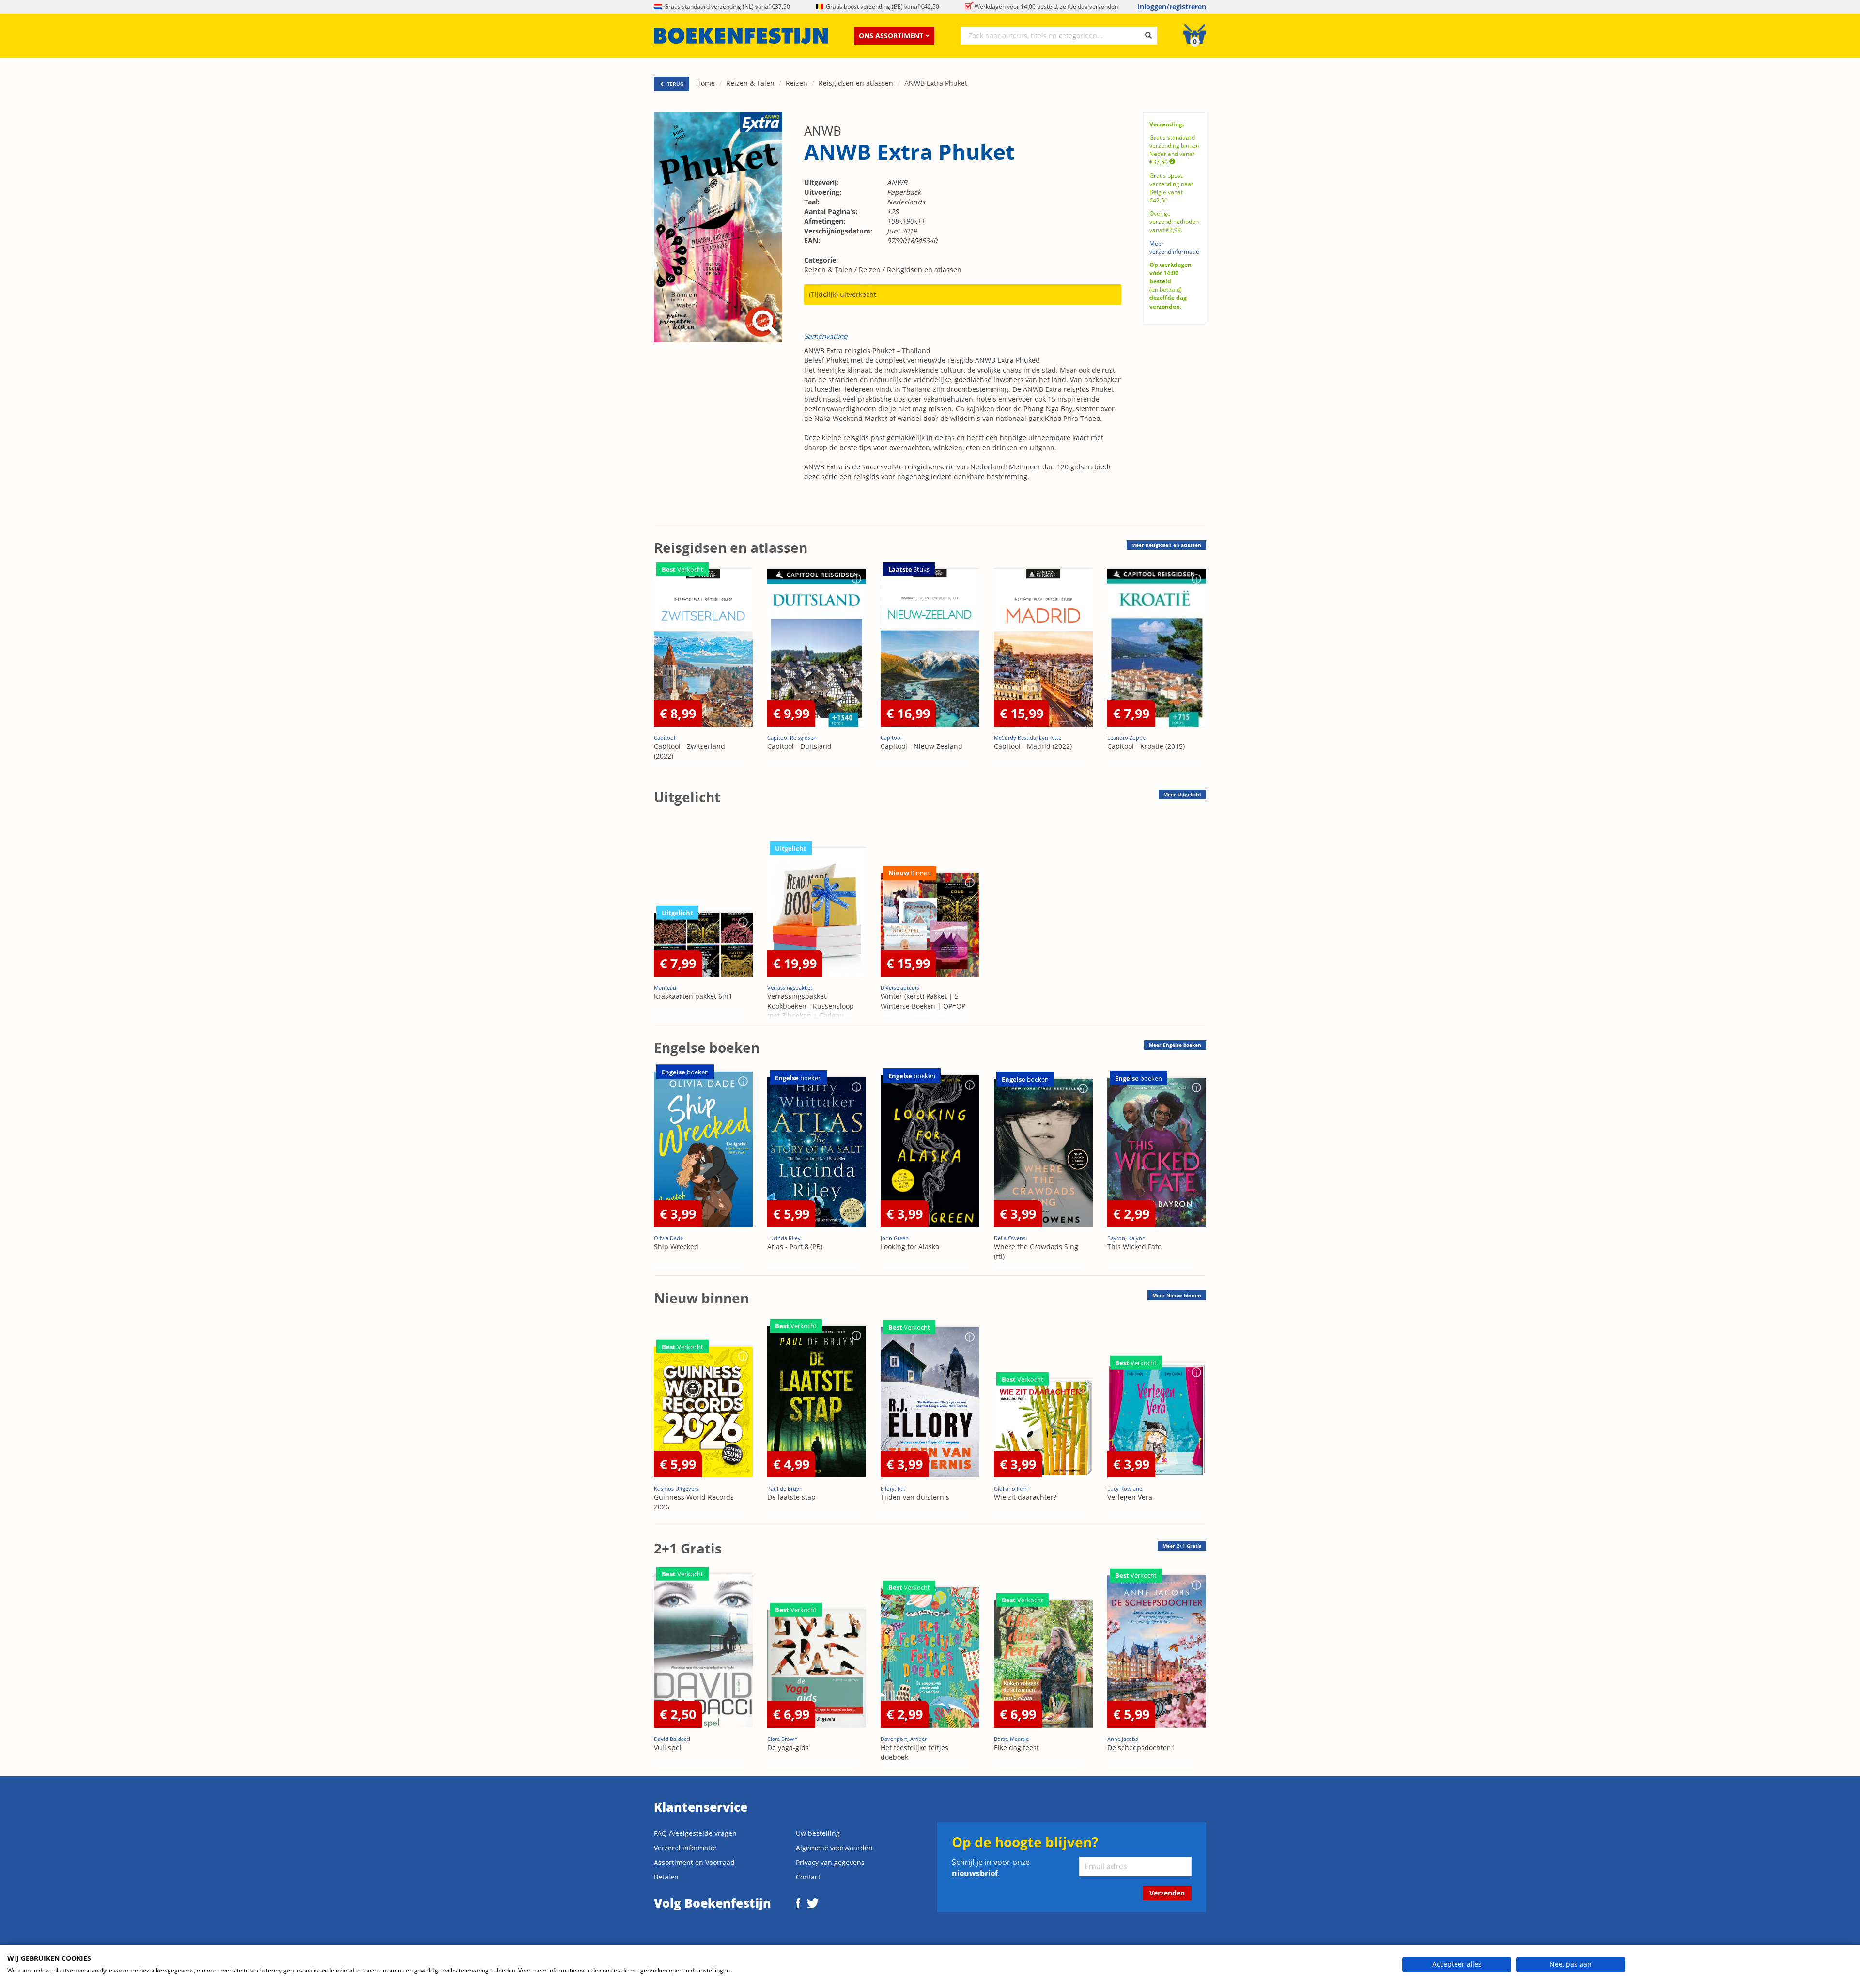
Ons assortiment (891, 36)
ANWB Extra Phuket (936, 83)
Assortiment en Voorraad (694, 1862)
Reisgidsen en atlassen (856, 83)
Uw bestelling (818, 1833)
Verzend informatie (685, 1848)
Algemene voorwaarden (834, 1848)
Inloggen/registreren (1172, 7)
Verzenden (1167, 1893)
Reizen (797, 83)
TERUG (674, 84)
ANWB (823, 131)
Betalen (666, 1877)
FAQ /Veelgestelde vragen (695, 1833)
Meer (1166, 545)
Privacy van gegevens (830, 1862)
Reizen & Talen (750, 83)
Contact (808, 1877)
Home (705, 83)
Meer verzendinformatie (1174, 248)
